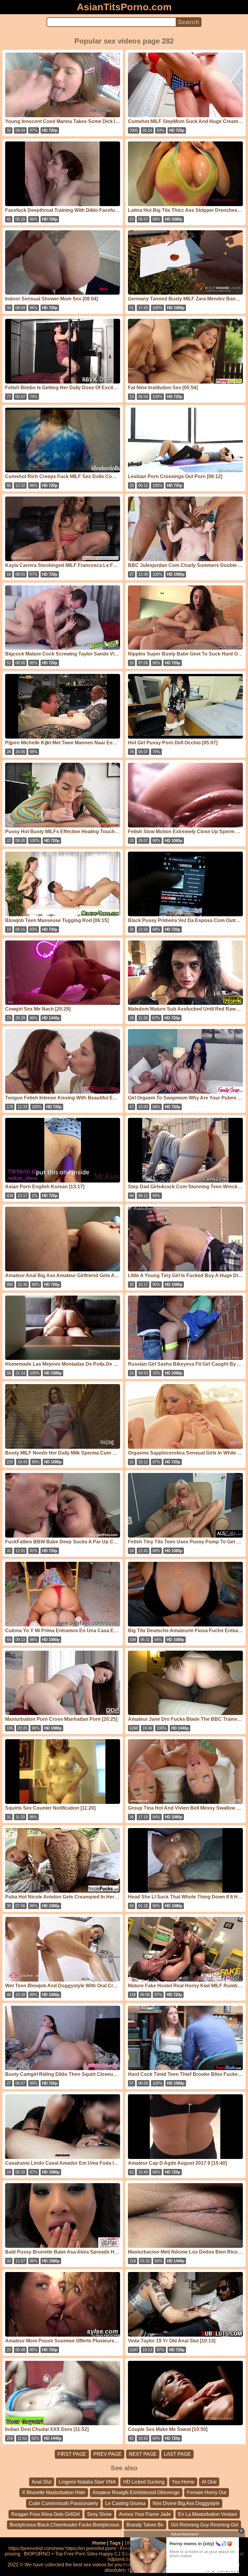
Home (99, 2543)
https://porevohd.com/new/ (36, 2548)
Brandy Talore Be (145, 2525)
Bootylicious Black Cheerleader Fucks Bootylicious (64, 2525)
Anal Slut (42, 2482)
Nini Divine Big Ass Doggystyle (186, 2503)
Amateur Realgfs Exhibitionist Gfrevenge (136, 2492)
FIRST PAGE (72, 2454)
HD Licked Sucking (144, 2482)
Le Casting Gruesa (125, 2503)
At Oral (209, 2482)
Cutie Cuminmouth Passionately (63, 2503)
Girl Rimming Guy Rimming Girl (205, 2525)
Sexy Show (99, 2514)
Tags (115, 2543)
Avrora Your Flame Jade (145, 2514)
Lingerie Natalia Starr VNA (87, 2482)
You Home (183, 2482)
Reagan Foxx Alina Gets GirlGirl (46, 2514)
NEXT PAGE (143, 2454)
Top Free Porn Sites (76, 2554)
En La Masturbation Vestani (208, 2514)
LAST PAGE (177, 2454)
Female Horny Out (207, 2492)
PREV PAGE (108, 2454)
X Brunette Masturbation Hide (54, 2492)
